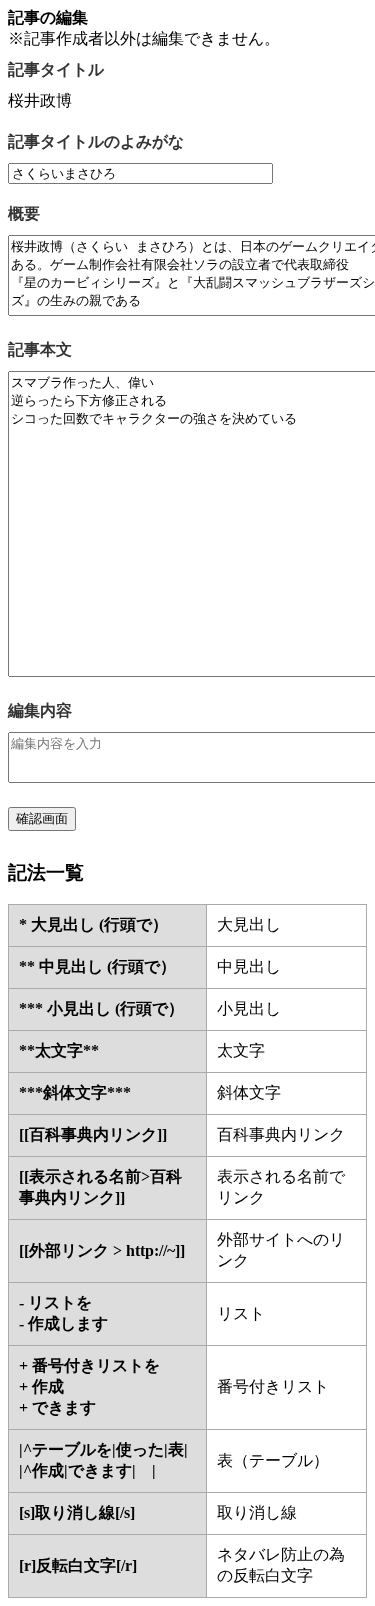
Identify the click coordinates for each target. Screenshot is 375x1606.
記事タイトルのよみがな (96, 141)
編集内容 (40, 710)
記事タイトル (56, 69)
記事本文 (40, 349)
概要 (24, 213)
